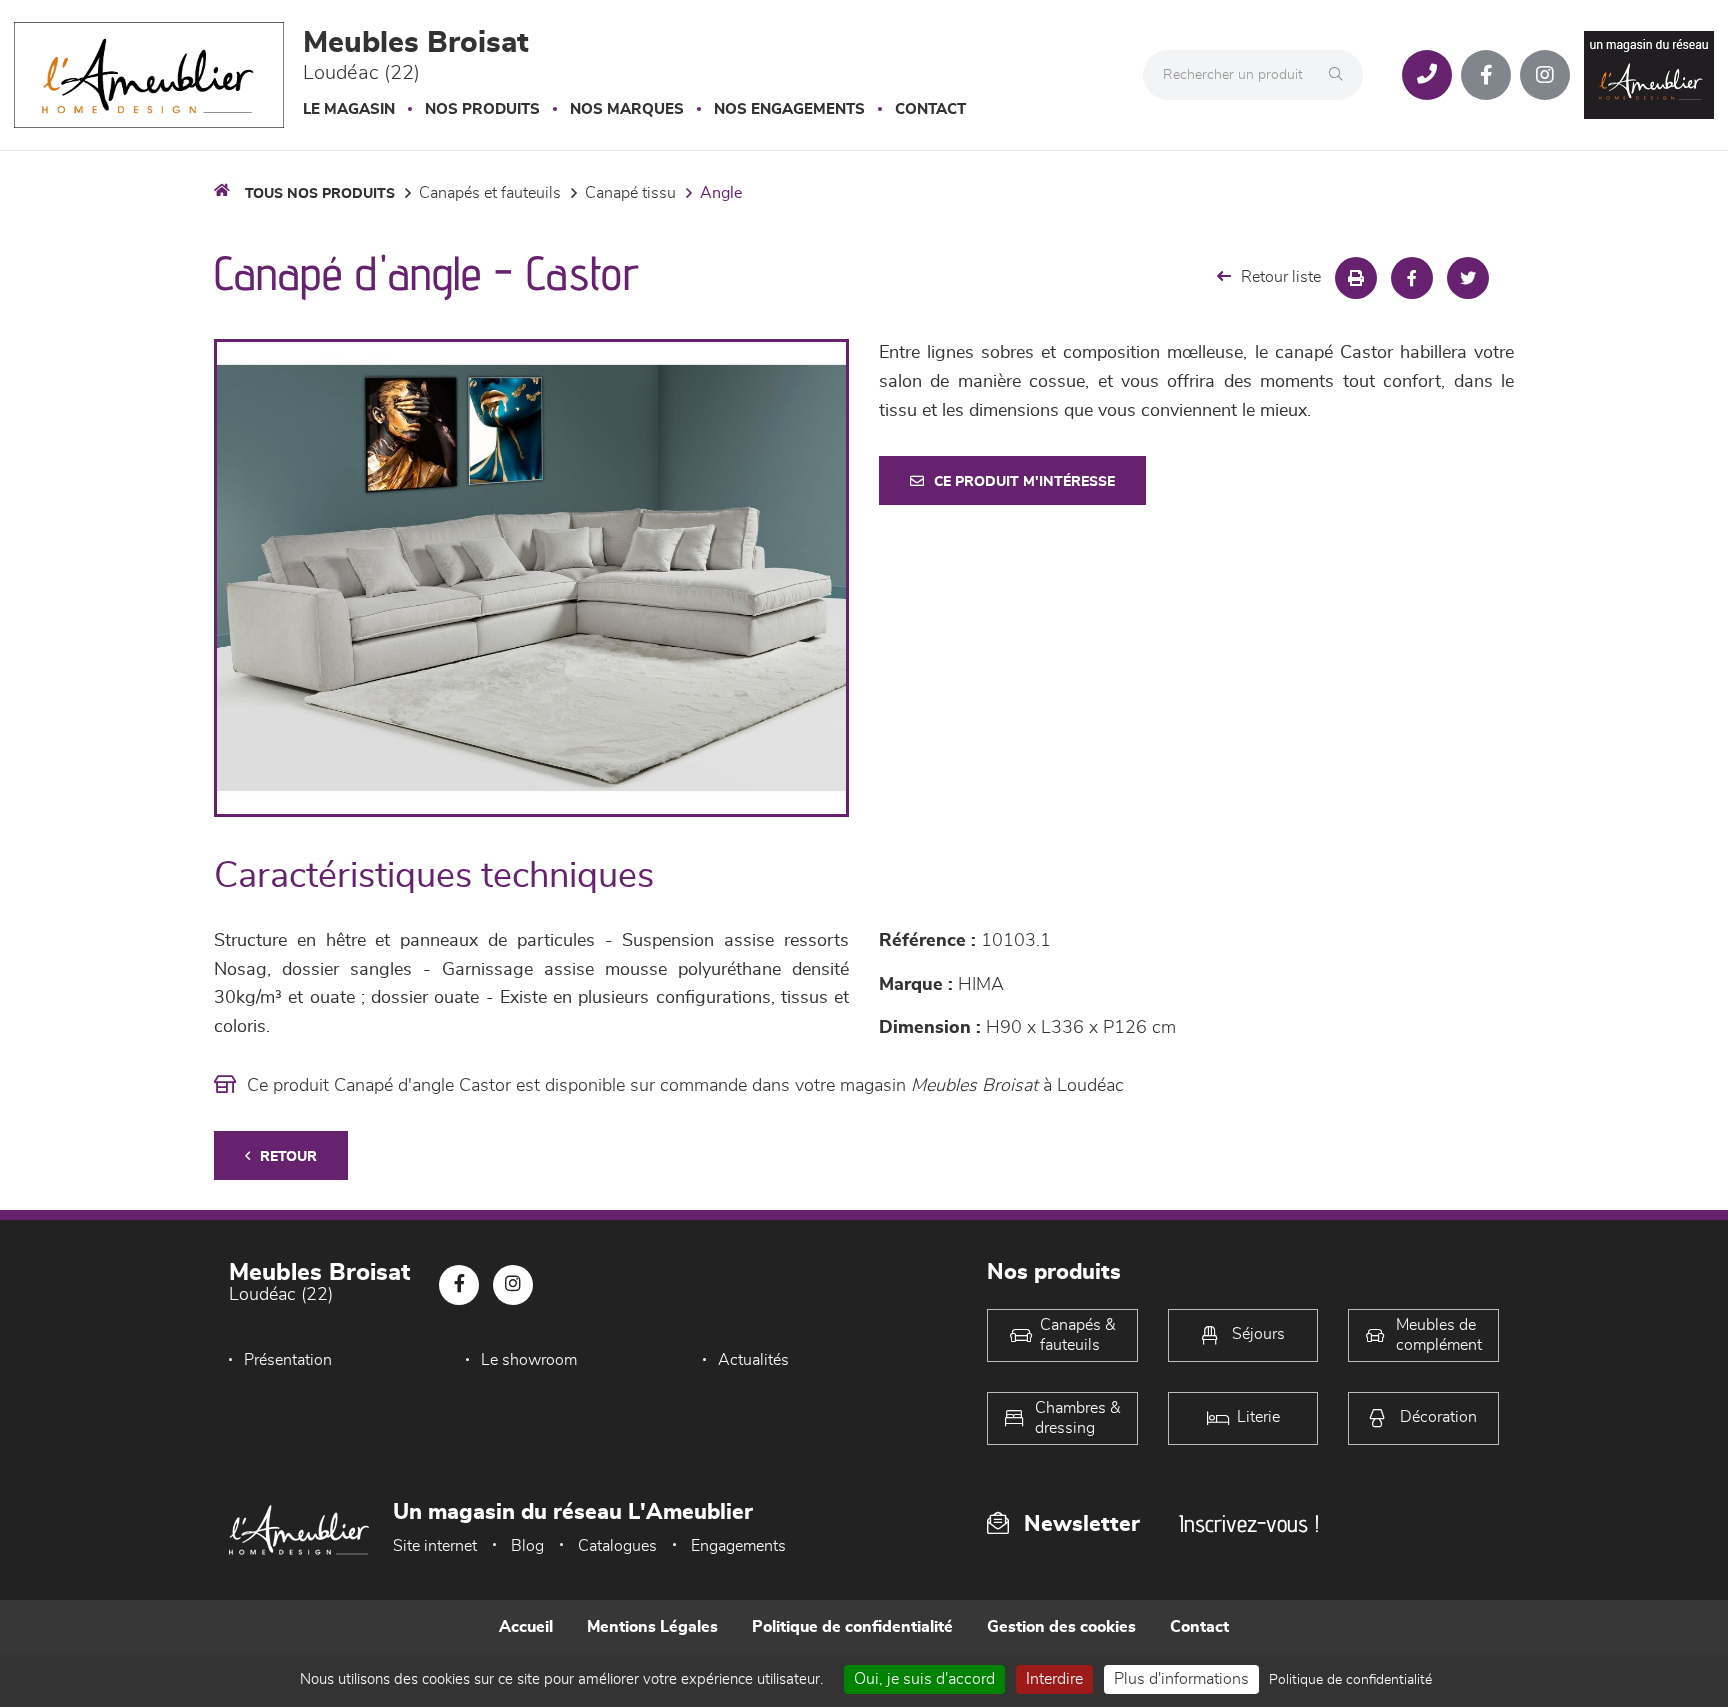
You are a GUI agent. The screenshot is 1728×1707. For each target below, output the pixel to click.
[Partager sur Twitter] (1468, 278)
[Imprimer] (1356, 278)
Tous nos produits (320, 194)
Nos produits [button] (482, 109)
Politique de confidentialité (852, 1627)
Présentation (288, 1360)
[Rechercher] (1341, 75)
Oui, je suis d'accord (924, 1679)
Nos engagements (789, 109)
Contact (930, 109)
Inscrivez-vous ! (1249, 1523)
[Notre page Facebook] (1486, 75)
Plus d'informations (1181, 1679)
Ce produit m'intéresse (1024, 482)
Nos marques (627, 109)
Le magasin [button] (349, 109)
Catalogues (617, 1546)
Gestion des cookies (1061, 1627)
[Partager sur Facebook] (1412, 278)
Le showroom (529, 1360)
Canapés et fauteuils (490, 193)
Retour (288, 1157)
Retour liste (1281, 277)
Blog (527, 1546)
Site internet (435, 1546)
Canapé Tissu (630, 193)
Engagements (738, 1546)
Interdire (1054, 1679)
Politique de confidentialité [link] (1350, 1680)
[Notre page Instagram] (1545, 75)
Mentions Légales (652, 1627)
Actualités (753, 1360)
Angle (721, 193)
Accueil (526, 1627)
